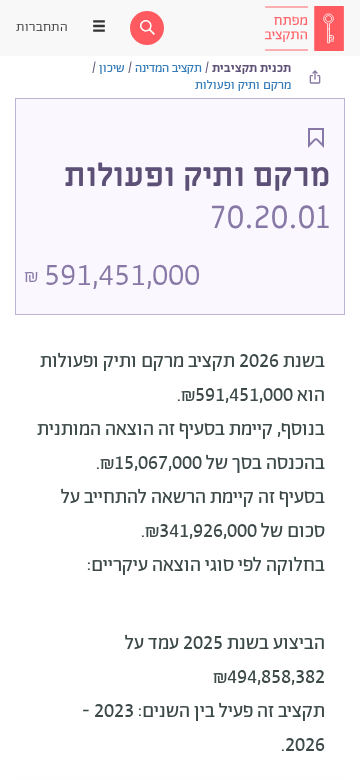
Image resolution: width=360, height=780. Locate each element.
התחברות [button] (42, 27)
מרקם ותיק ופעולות (243, 85)
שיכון (112, 68)
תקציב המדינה (168, 68)
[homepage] (304, 28)
